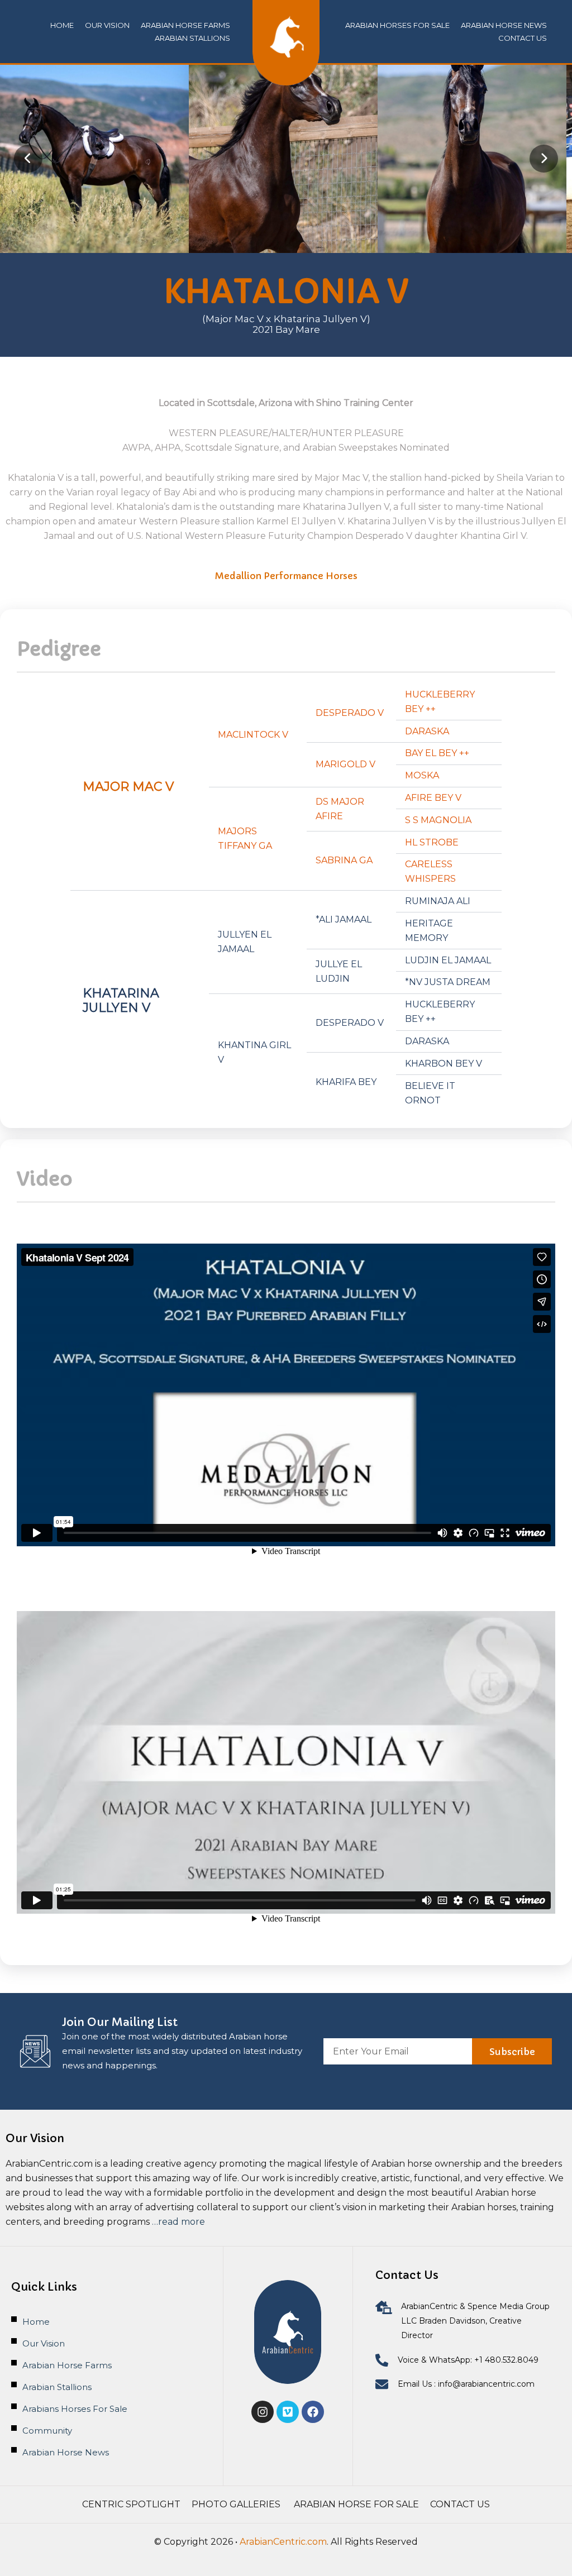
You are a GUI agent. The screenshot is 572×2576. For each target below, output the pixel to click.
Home (62, 25)
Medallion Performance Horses (286, 576)
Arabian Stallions (192, 38)
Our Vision (107, 25)
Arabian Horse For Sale (356, 2504)
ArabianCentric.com (283, 2542)
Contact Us (460, 2504)
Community (47, 2431)
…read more (178, 2222)
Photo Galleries (237, 2504)
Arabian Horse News (66, 2452)
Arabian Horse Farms (185, 25)
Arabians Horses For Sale (75, 2409)
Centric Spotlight (131, 2504)
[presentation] (28, 159)
